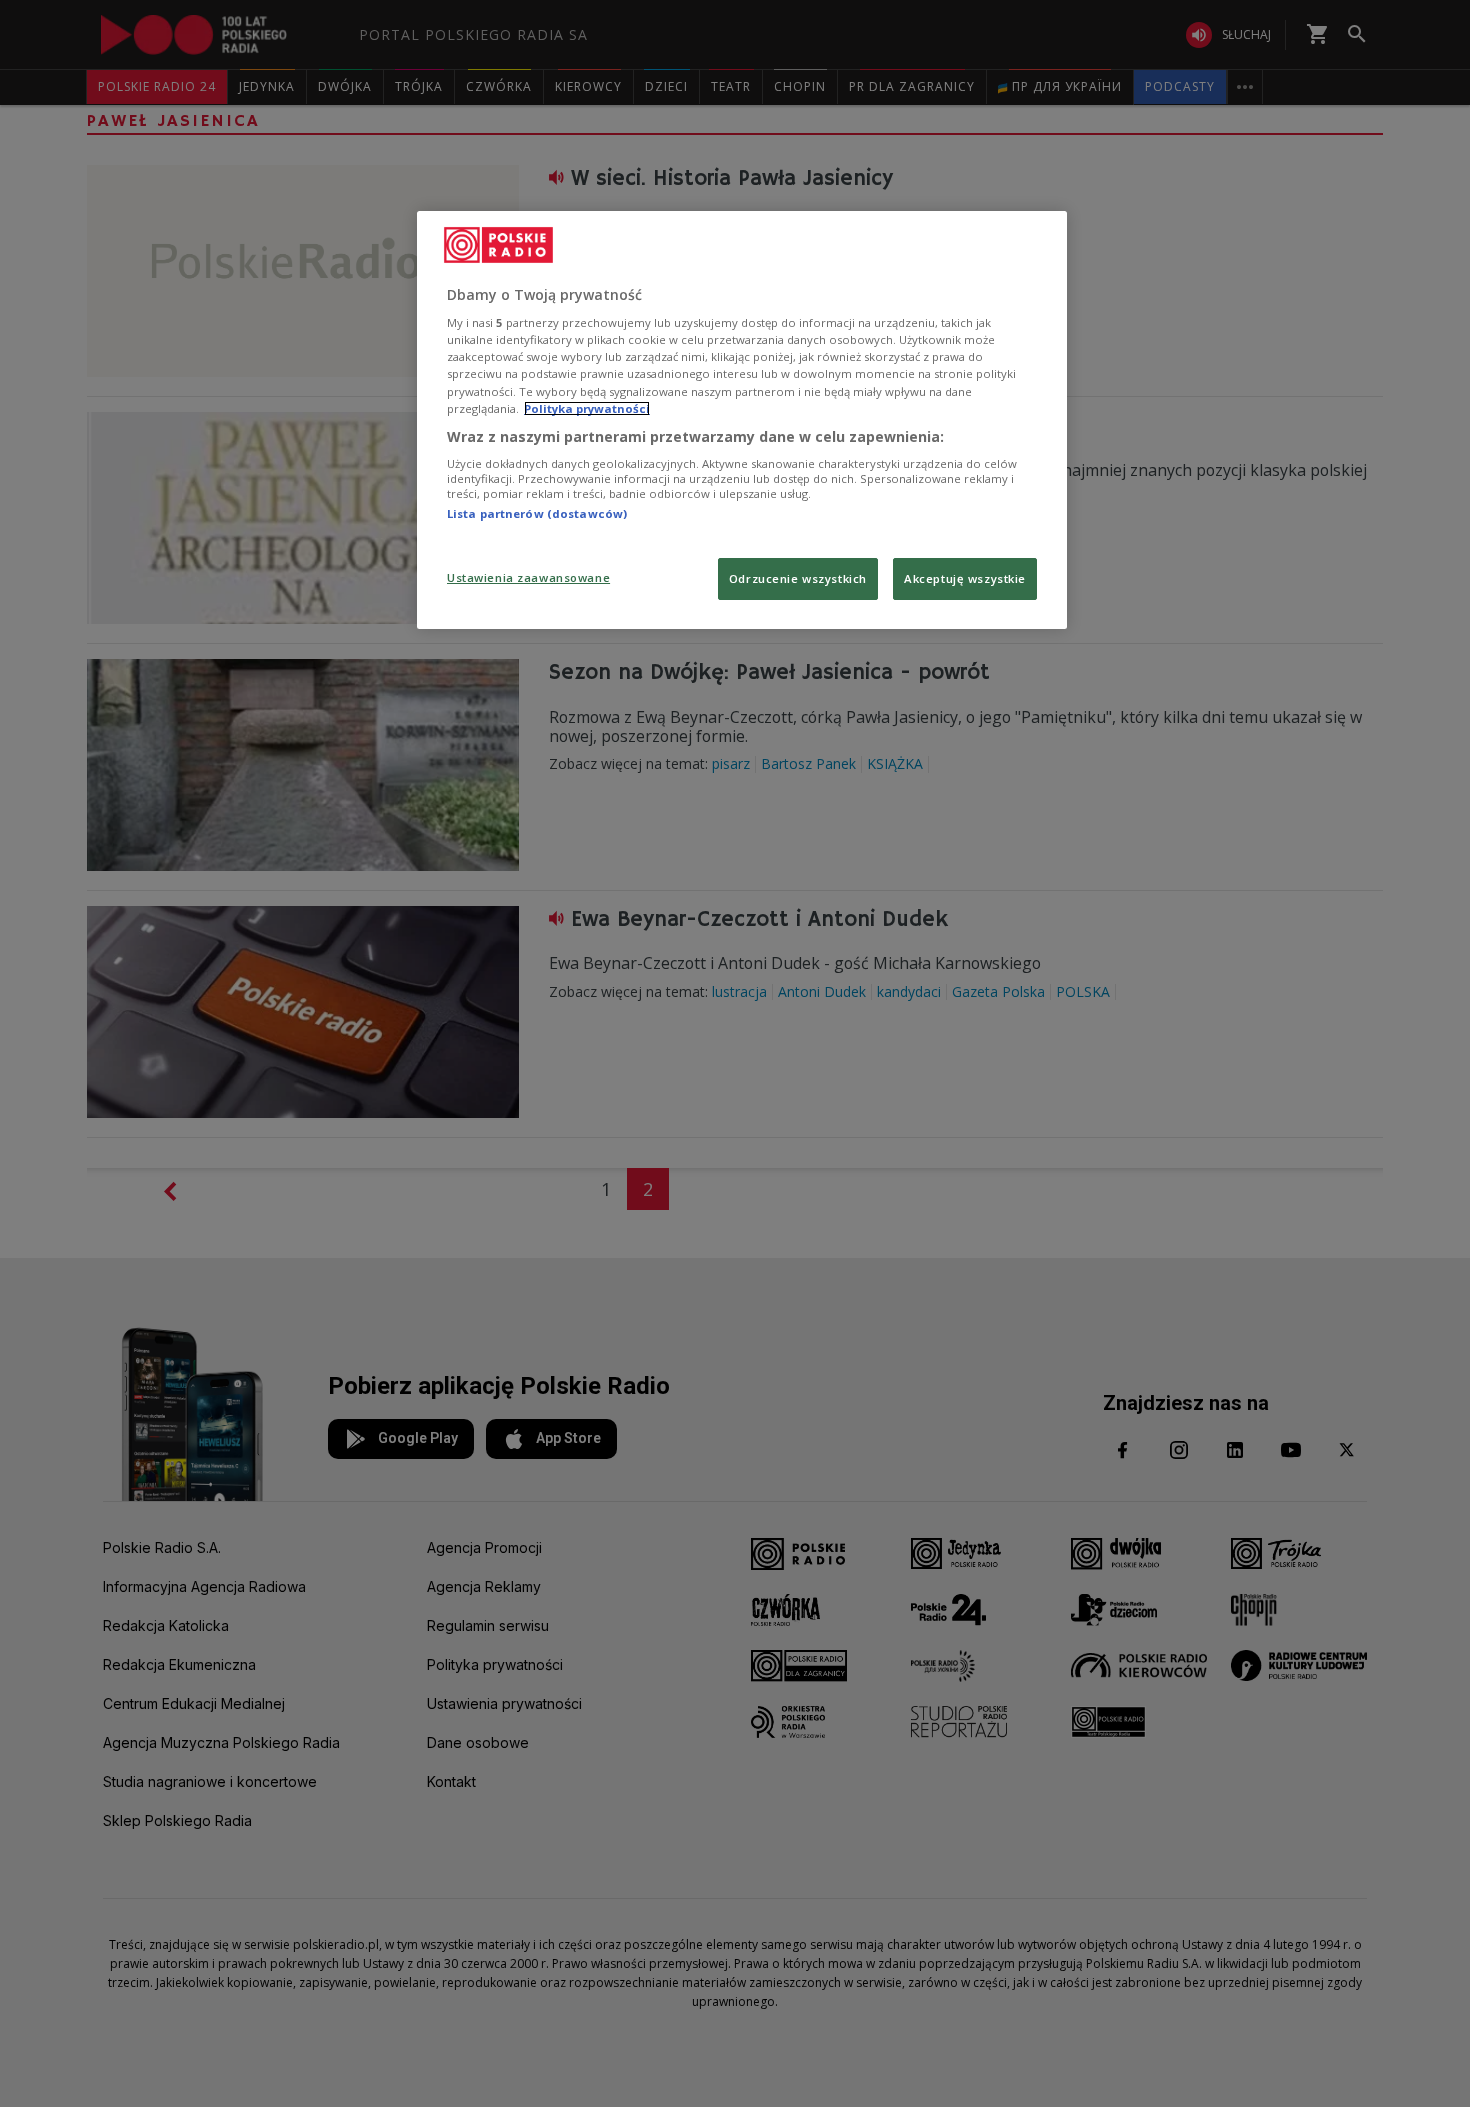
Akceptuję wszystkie (965, 578)
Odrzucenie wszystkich (798, 578)
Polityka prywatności (587, 408)
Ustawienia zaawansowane (528, 577)
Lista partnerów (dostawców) (537, 513)
